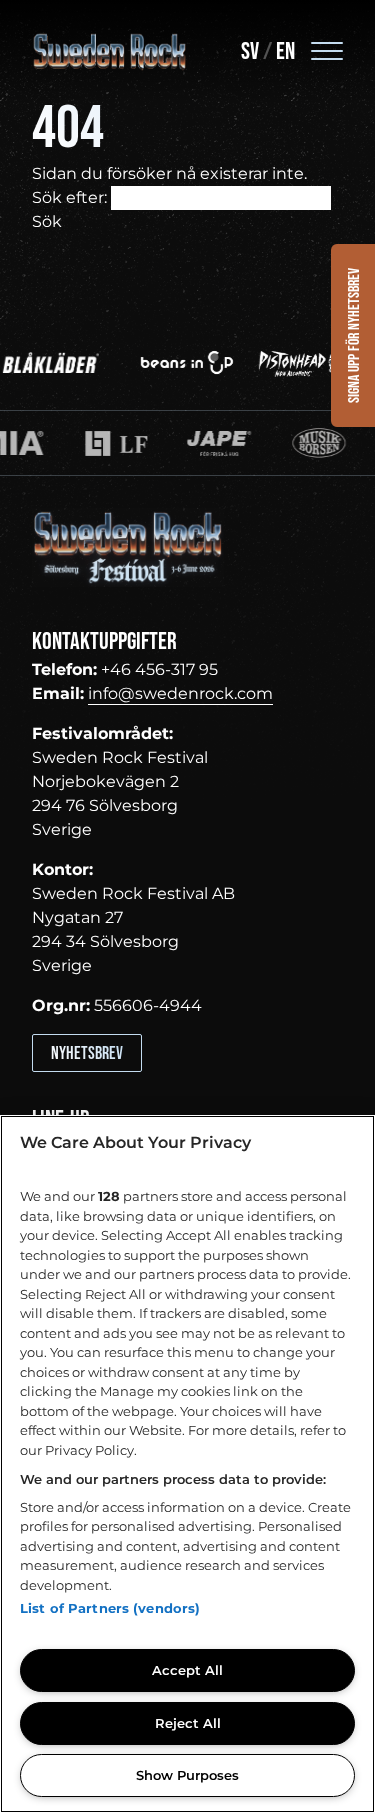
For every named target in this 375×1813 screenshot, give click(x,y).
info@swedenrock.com (180, 693)
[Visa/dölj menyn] (327, 50)
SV (250, 51)
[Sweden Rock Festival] (110, 52)
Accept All (187, 1670)
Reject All (188, 1723)
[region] (187, 1464)
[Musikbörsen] (276, 443)
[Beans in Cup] (176, 362)
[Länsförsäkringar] (73, 443)
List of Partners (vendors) (110, 1608)
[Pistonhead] (296, 362)
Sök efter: (69, 197)
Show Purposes (187, 1775)
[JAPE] (177, 443)
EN (285, 51)
